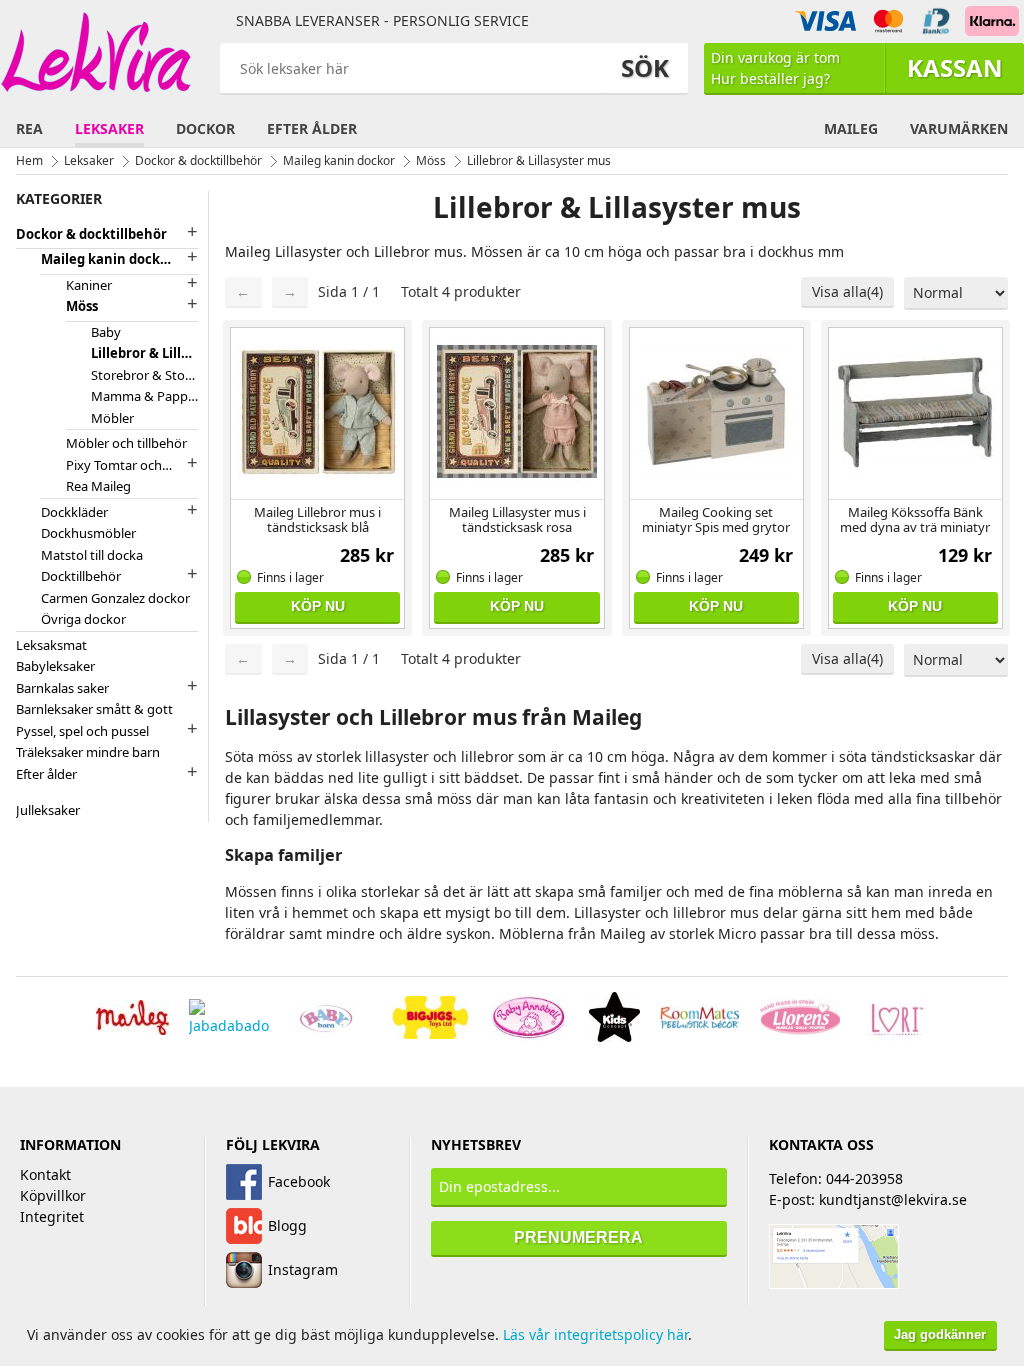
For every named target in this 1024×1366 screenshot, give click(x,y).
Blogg (287, 1225)
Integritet (52, 1216)
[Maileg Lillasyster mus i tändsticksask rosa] (516, 411)
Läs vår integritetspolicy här (595, 1334)
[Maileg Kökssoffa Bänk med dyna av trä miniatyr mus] (915, 411)
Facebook (299, 1181)
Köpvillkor (53, 1195)
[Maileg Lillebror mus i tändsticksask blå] (317, 411)
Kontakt (45, 1174)
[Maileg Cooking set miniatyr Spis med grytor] (716, 411)
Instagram (303, 1269)
